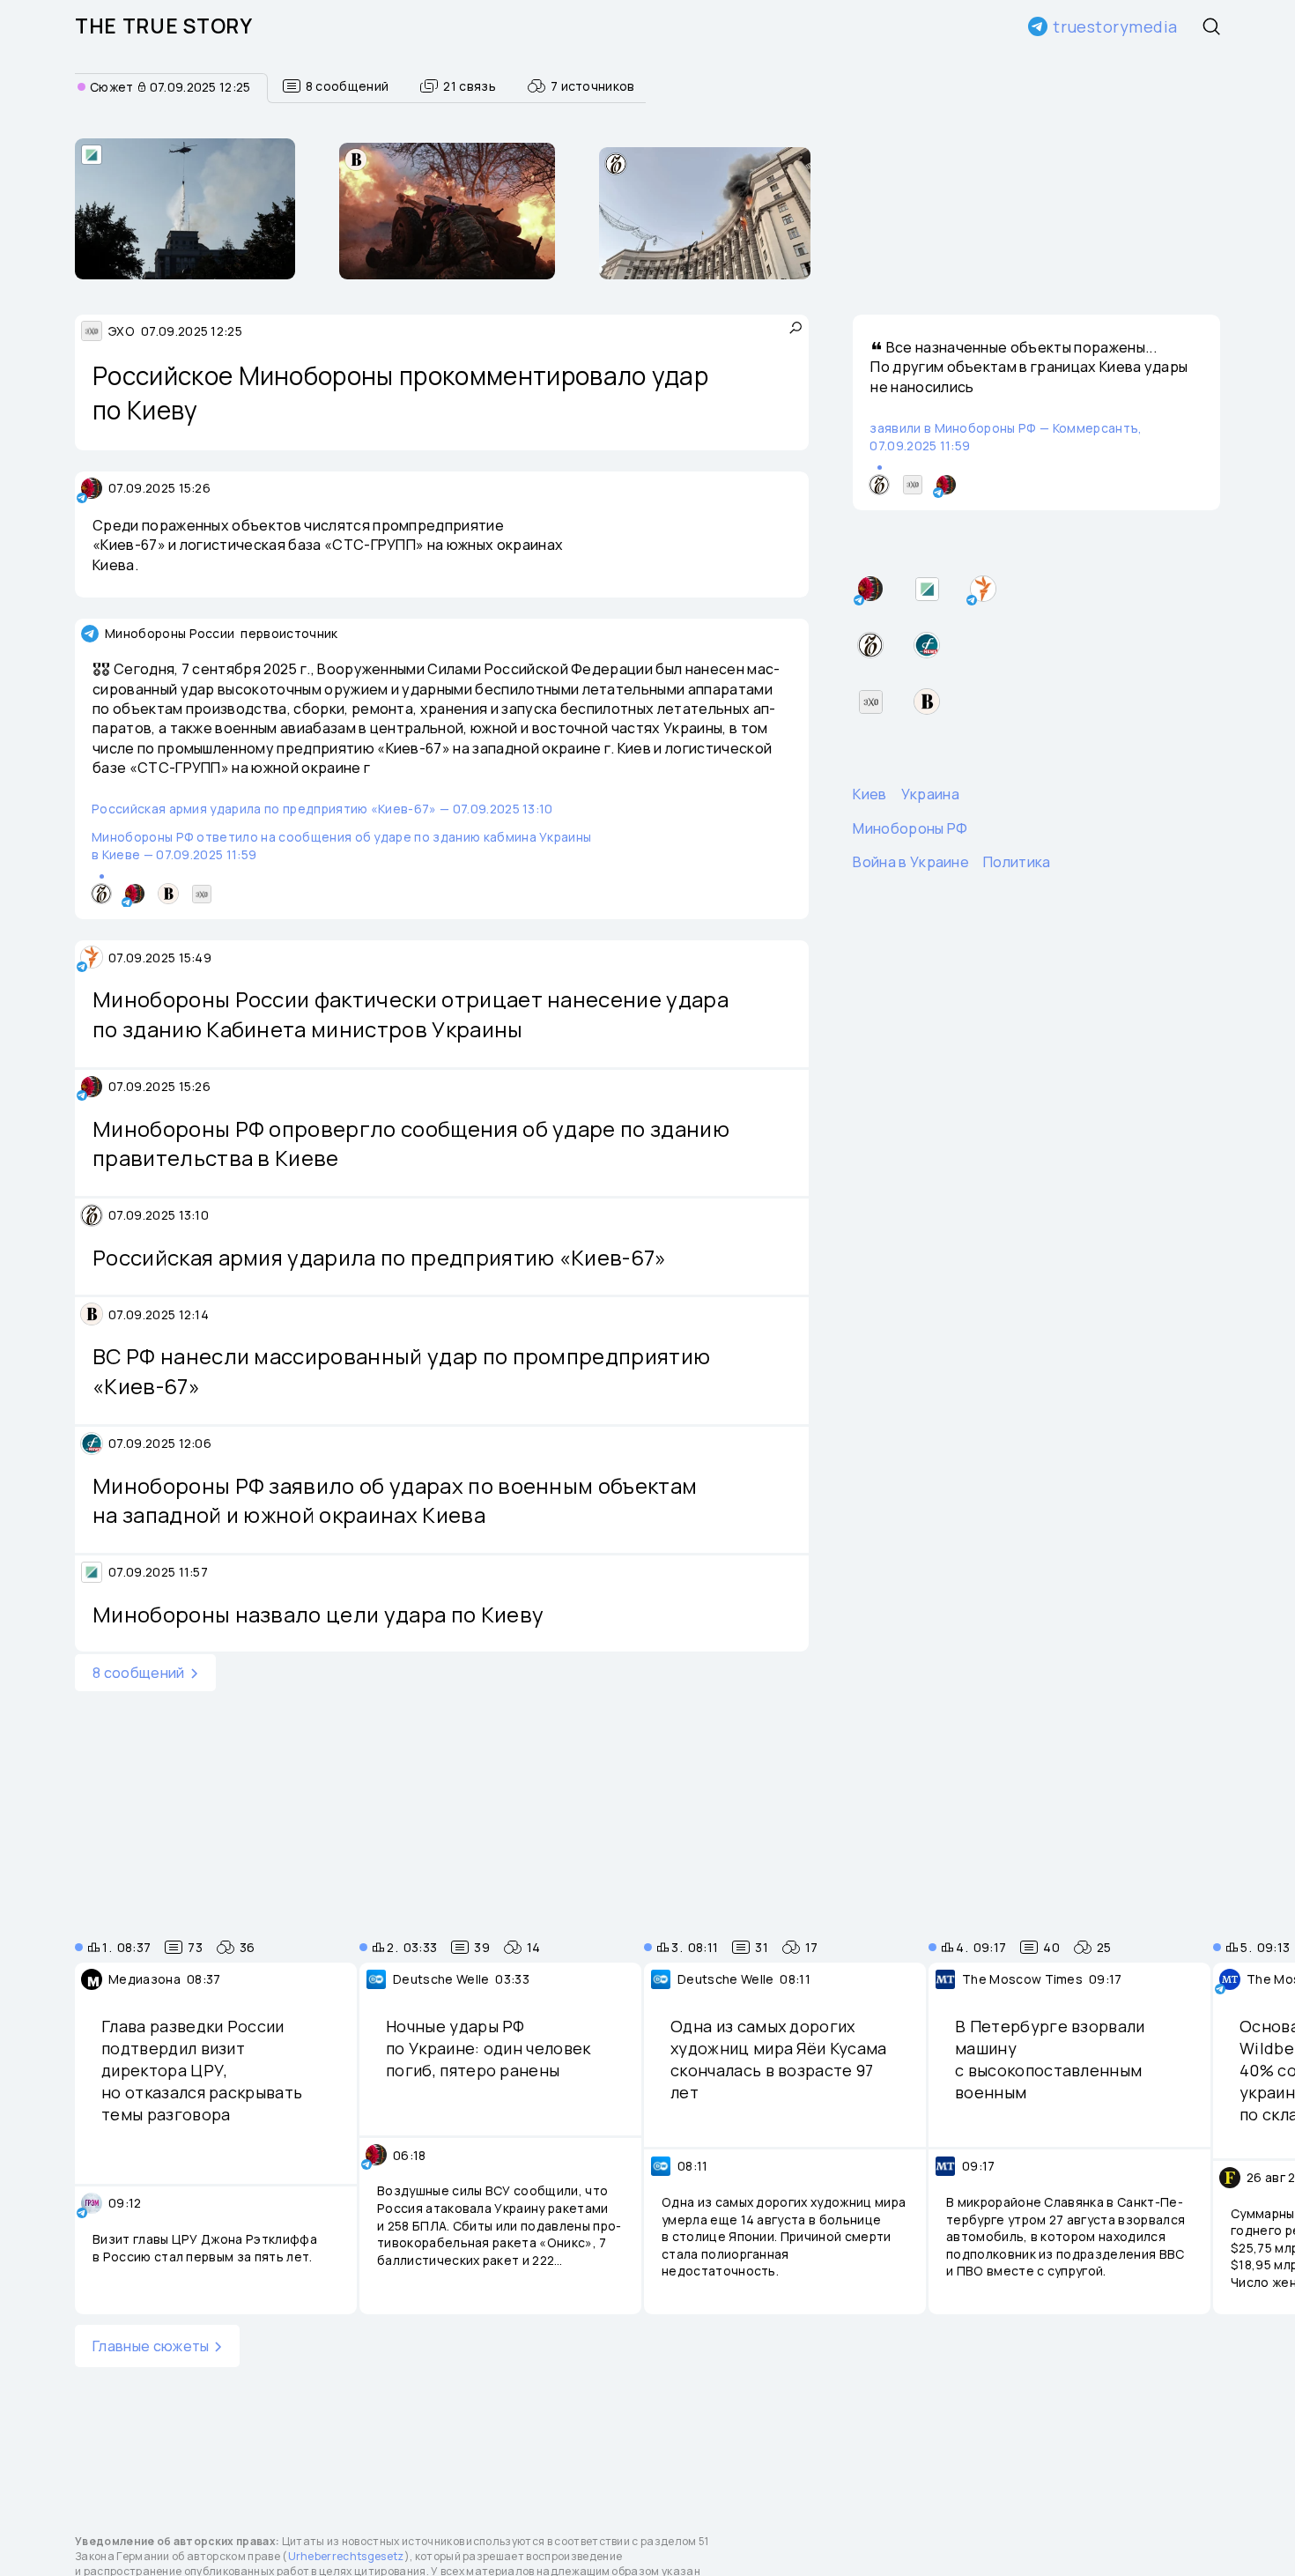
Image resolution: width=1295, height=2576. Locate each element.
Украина (930, 794)
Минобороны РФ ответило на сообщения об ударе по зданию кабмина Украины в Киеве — (341, 846)
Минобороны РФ (910, 828)
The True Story (164, 26)
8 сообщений (139, 1673)
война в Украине (911, 862)
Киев (869, 794)
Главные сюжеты (151, 2346)
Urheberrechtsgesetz (346, 2556)
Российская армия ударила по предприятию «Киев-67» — (322, 809)
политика (1017, 862)
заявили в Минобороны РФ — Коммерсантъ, (1006, 437)
